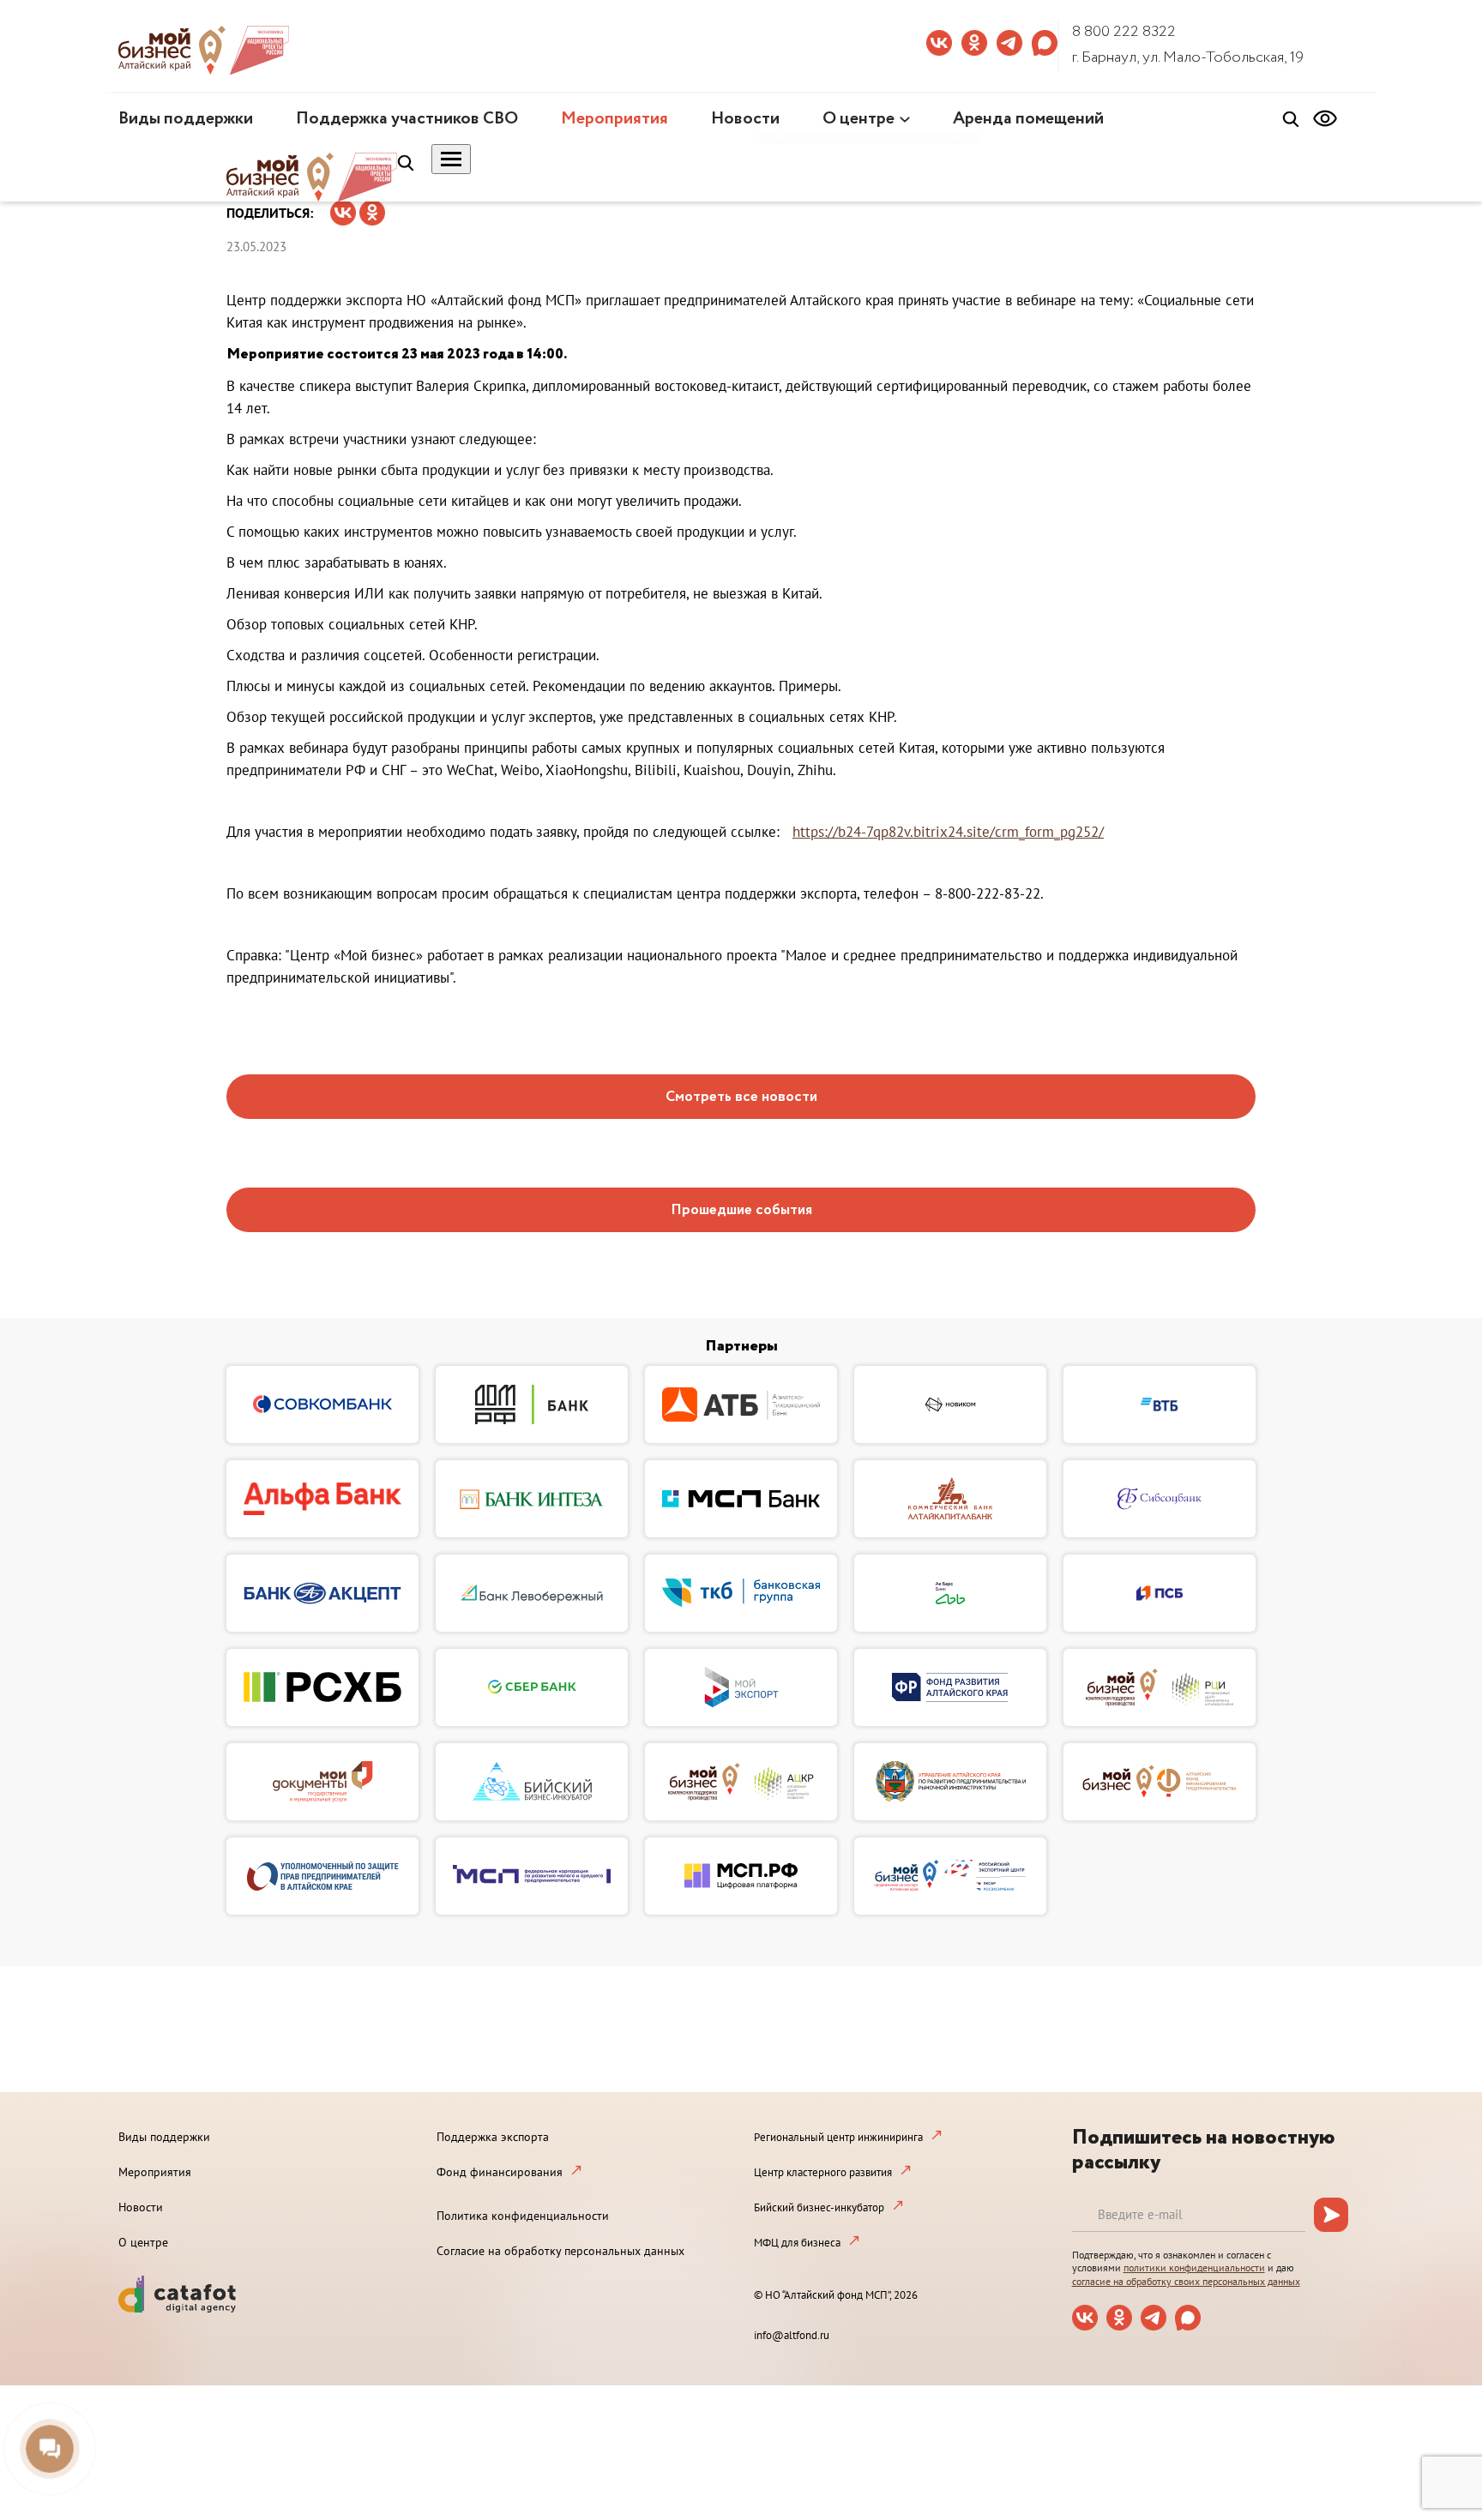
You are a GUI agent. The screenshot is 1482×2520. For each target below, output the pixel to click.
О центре (858, 119)
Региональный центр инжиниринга (838, 2137)
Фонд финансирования (500, 2172)
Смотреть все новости (741, 1097)
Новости (745, 119)
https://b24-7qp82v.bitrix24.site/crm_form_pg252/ (948, 832)
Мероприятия (614, 119)
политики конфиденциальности (1194, 2267)
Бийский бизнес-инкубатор (819, 2207)
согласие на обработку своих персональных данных (1186, 2281)
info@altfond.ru (792, 2335)
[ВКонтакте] (343, 207)
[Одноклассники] (372, 207)
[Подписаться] (1331, 2215)
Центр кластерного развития (823, 2172)
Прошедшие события (741, 1210)
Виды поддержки (186, 119)
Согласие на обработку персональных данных (560, 2251)
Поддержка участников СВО (407, 119)
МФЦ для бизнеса (797, 2243)
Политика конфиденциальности (523, 2216)
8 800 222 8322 (1124, 32)
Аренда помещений (1028, 119)
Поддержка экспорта (493, 2137)
